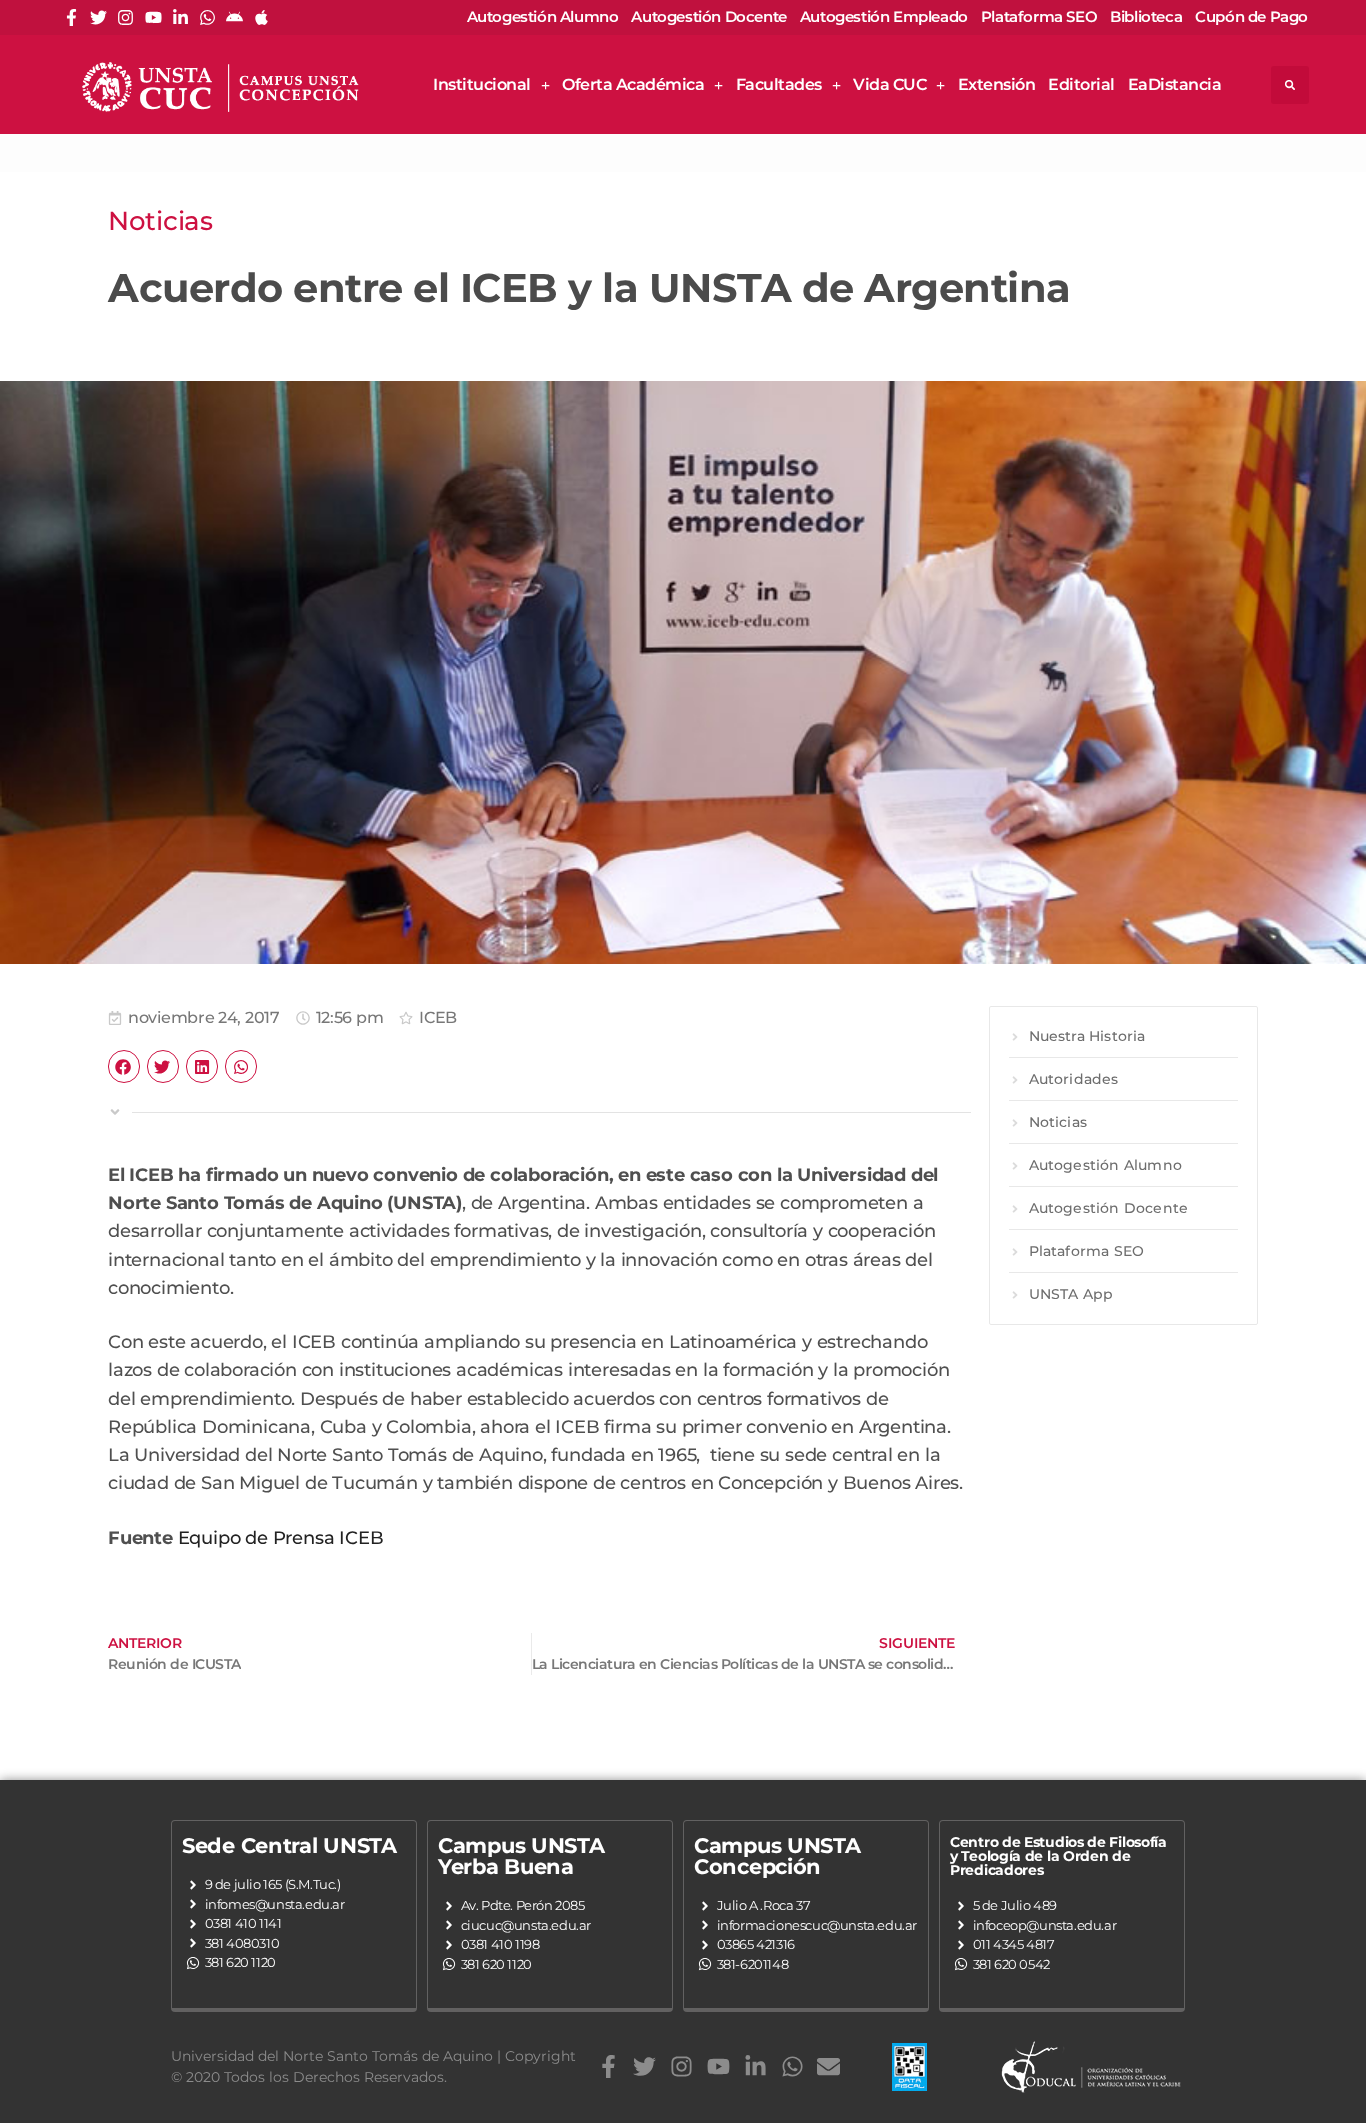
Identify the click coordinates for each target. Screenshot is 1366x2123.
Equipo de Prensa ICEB (281, 1537)
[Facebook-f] (71, 17)
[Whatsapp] (207, 17)
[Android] (234, 17)
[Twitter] (98, 17)
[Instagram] (125, 17)
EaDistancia (1175, 84)
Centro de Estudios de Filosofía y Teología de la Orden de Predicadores (1058, 1856)
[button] (1290, 85)
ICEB (438, 1017)
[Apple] (261, 17)
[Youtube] (153, 17)
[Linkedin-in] (180, 17)
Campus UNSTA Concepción (777, 1856)
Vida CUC (889, 84)
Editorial (1081, 84)
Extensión (997, 84)
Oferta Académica (633, 84)
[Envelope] (828, 2066)
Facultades (779, 84)
